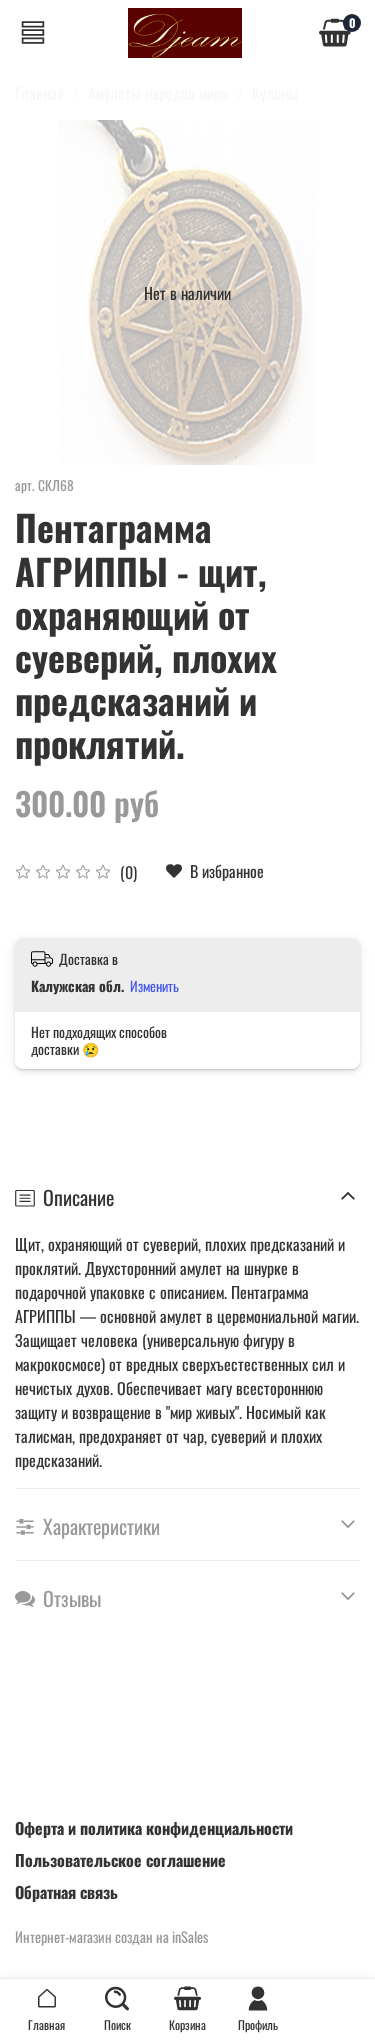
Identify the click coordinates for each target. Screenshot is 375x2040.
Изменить (154, 986)
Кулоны (275, 93)
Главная (39, 93)
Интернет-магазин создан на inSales (111, 1936)
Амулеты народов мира (158, 93)
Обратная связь (66, 1892)
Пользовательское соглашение (120, 1860)
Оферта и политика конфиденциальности (154, 1828)
